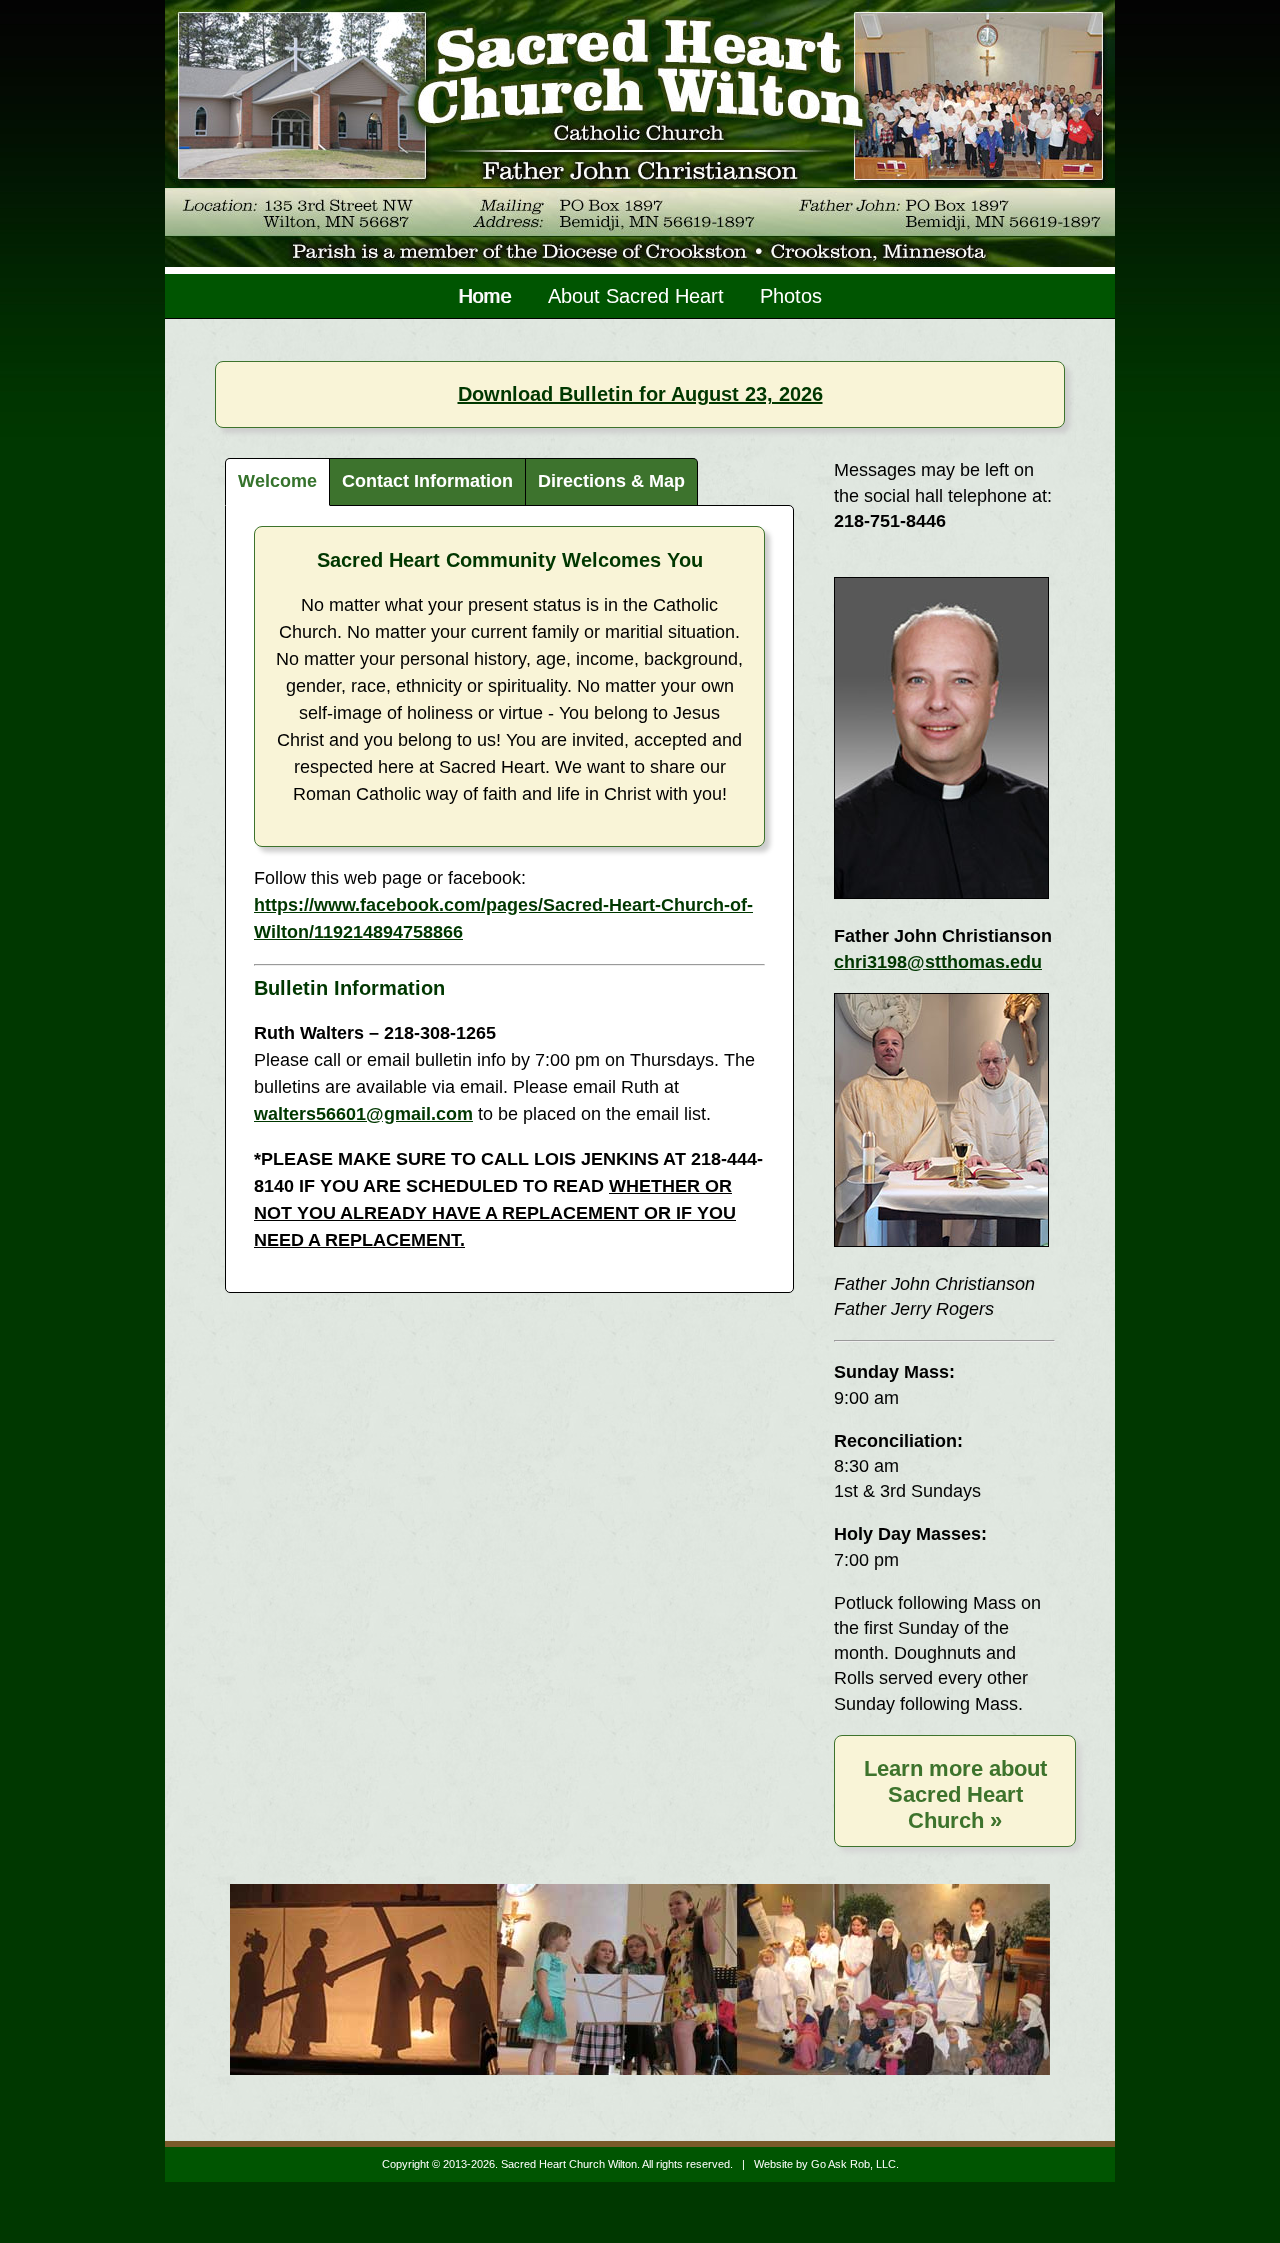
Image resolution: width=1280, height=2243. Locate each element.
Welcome (277, 481)
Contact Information (427, 481)
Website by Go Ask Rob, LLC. (826, 2164)
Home (485, 296)
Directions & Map (611, 481)
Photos (791, 296)
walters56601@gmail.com (363, 1114)
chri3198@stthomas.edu (938, 962)
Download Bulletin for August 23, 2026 (640, 394)
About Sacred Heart (636, 296)
